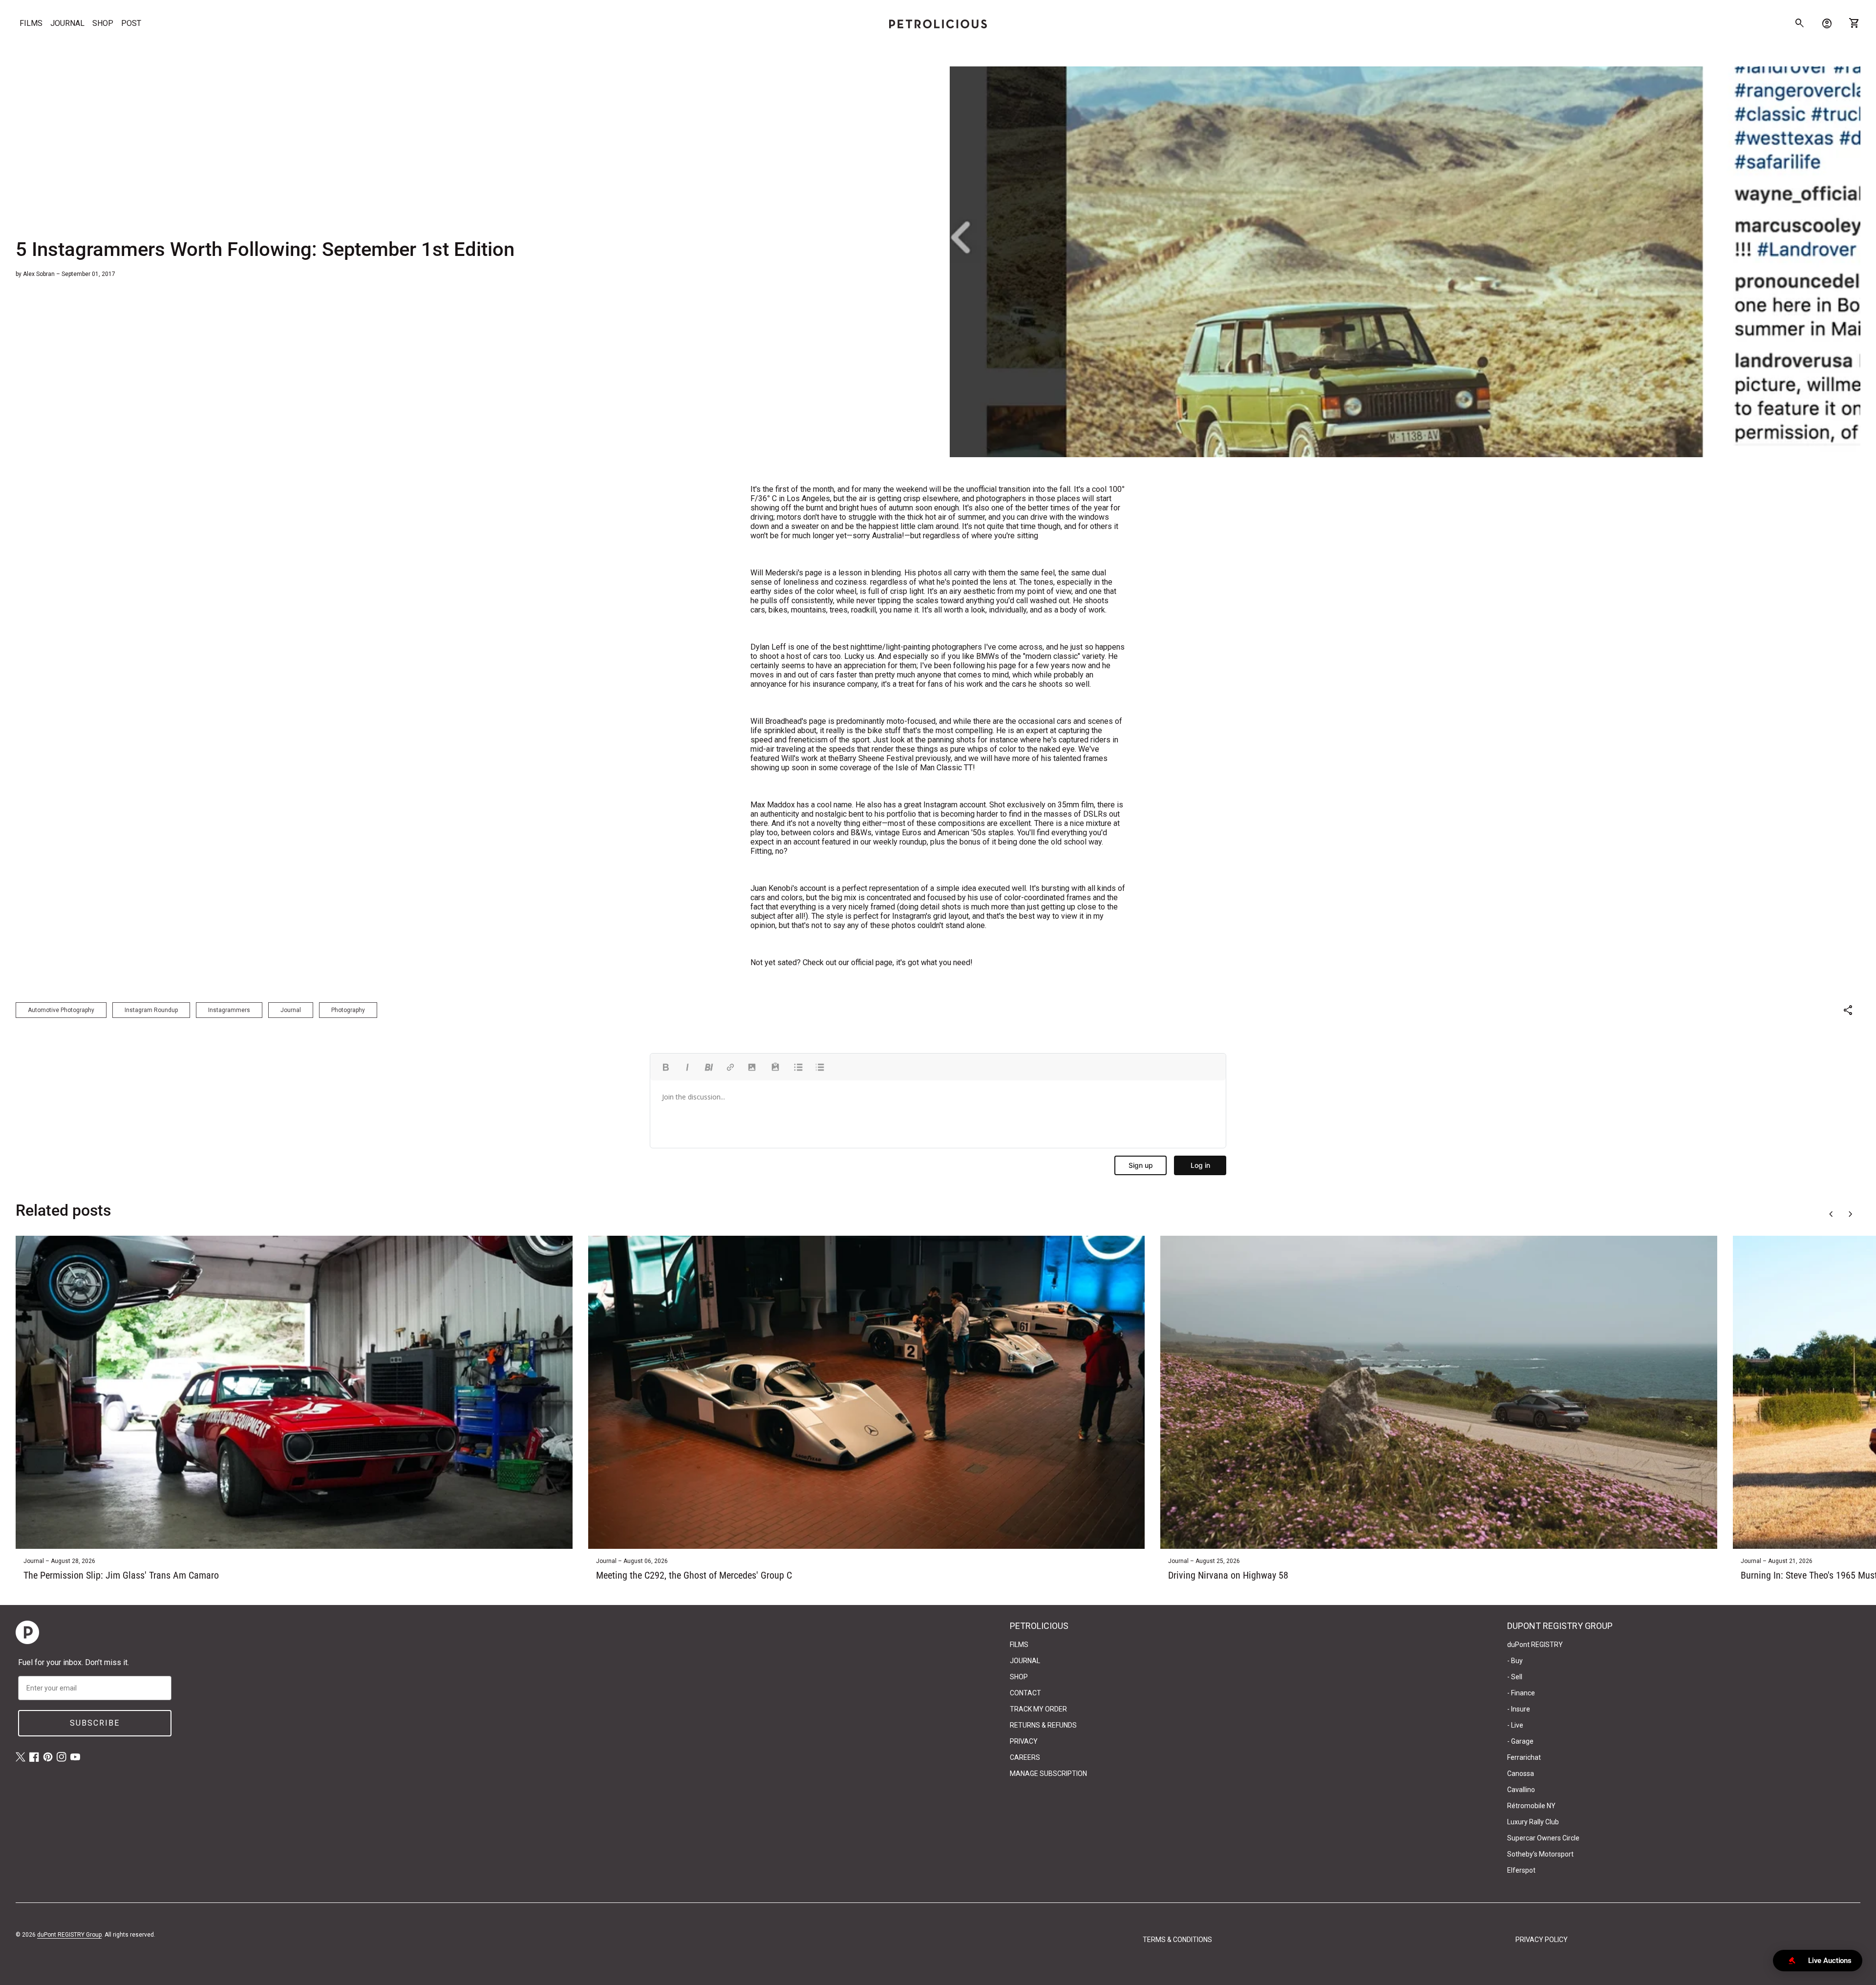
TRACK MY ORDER (1038, 1709)
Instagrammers (229, 1010)
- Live (1515, 1725)
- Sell (1515, 1677)
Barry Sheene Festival (876, 758)
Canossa (1521, 1774)
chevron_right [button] (1851, 1214)
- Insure (1519, 1709)
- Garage (1520, 1741)
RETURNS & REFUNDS (1043, 1725)
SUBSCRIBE (95, 1723)
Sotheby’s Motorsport (1540, 1854)
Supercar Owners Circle (1543, 1838)
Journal (291, 1010)
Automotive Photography (61, 1010)
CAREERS (1025, 1757)
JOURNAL (67, 23)
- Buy (1515, 1661)
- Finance (1521, 1693)
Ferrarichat (1524, 1757)
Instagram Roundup (151, 1010)
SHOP (103, 23)
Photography (348, 1010)
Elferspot (1521, 1870)
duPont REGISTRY (1535, 1645)
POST (131, 23)
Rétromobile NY (1531, 1806)
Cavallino (1521, 1790)
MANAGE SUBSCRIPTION (1048, 1774)
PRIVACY (1024, 1741)
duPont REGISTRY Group (69, 1935)
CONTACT (1025, 1693)
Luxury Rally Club (1533, 1822)
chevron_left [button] (1831, 1214)
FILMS (31, 23)
